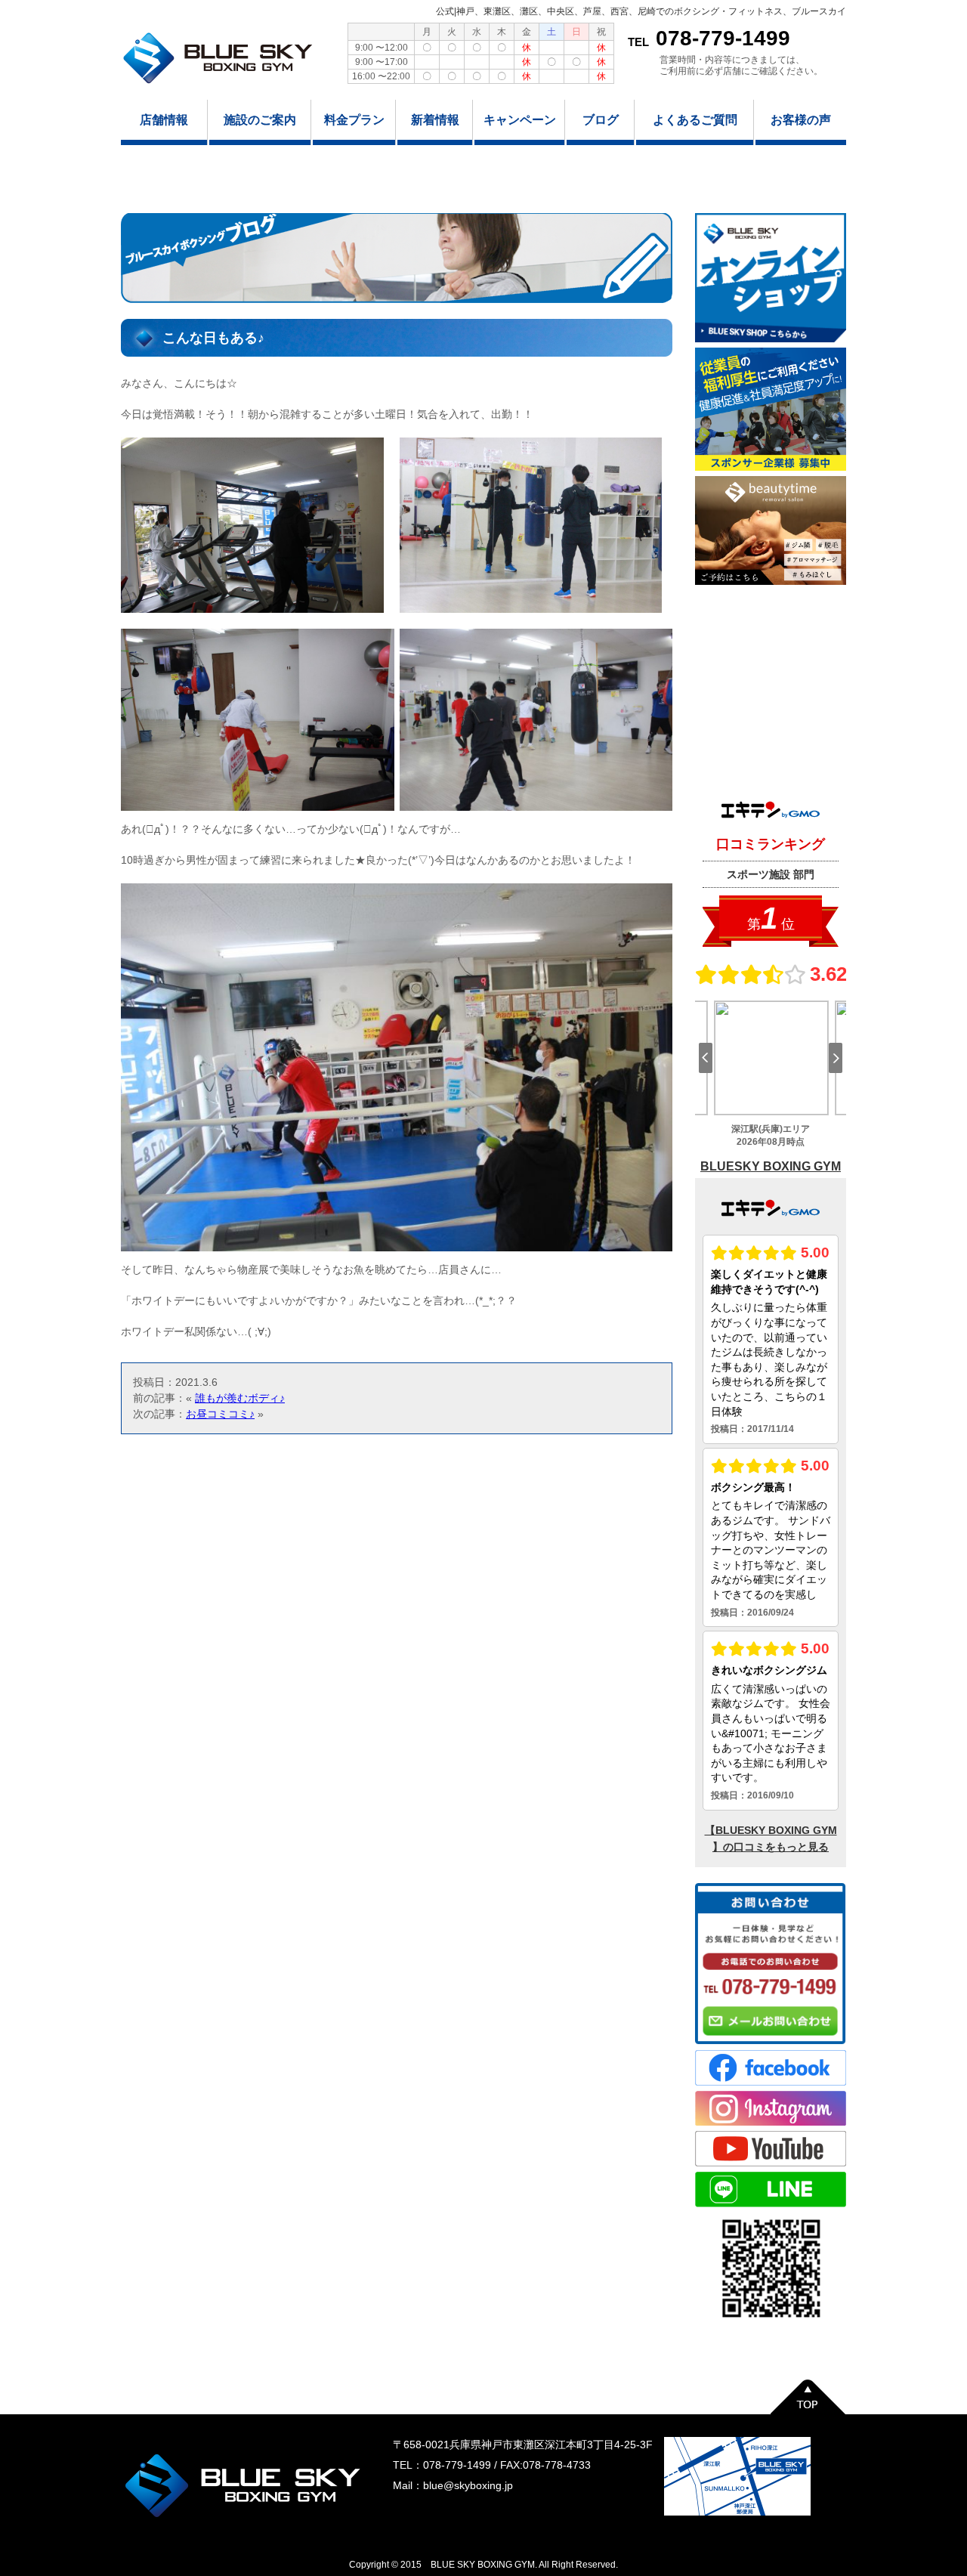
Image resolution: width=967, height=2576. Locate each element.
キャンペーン (520, 120)
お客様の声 (801, 120)
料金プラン (354, 120)
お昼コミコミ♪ (220, 1414)
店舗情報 (164, 120)
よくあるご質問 (695, 120)
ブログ (601, 120)
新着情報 (435, 120)
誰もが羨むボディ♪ (240, 1398)
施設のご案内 (260, 120)
